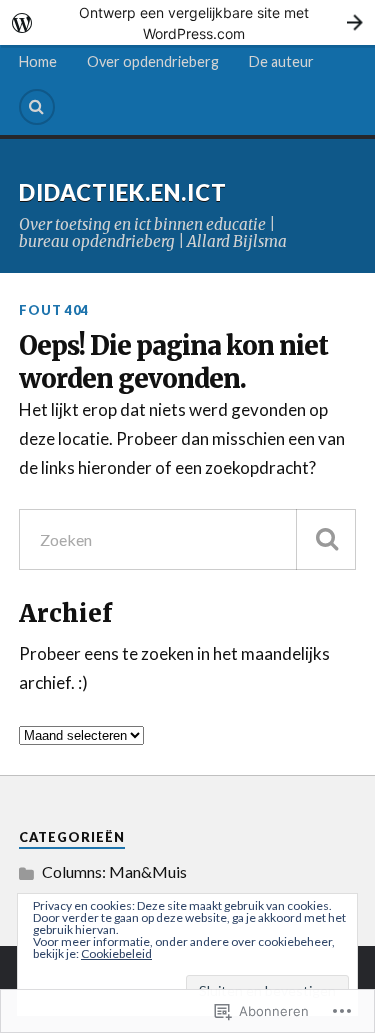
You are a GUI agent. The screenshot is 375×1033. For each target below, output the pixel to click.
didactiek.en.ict (123, 192)
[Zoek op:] (188, 539)
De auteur (281, 61)
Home (38, 61)
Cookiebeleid (116, 953)
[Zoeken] (326, 539)
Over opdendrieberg (153, 61)
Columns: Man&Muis (114, 871)
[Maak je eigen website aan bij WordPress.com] (187, 22)
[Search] (37, 107)
